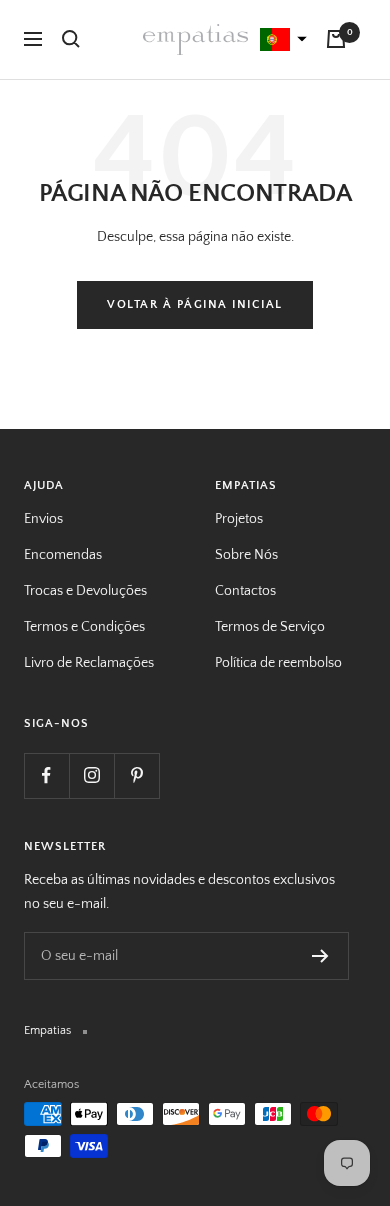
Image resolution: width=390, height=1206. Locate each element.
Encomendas (63, 555)
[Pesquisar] (71, 39)
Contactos (245, 591)
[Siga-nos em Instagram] (91, 775)
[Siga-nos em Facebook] (46, 775)
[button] (281, 39)
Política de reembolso (278, 663)
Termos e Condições (84, 627)
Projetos (239, 519)
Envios (43, 519)
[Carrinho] (336, 39)
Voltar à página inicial (195, 304)
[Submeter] (320, 956)
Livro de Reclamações (89, 663)
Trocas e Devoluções (85, 591)
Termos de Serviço (270, 627)
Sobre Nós (246, 555)
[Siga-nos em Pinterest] (136, 775)
